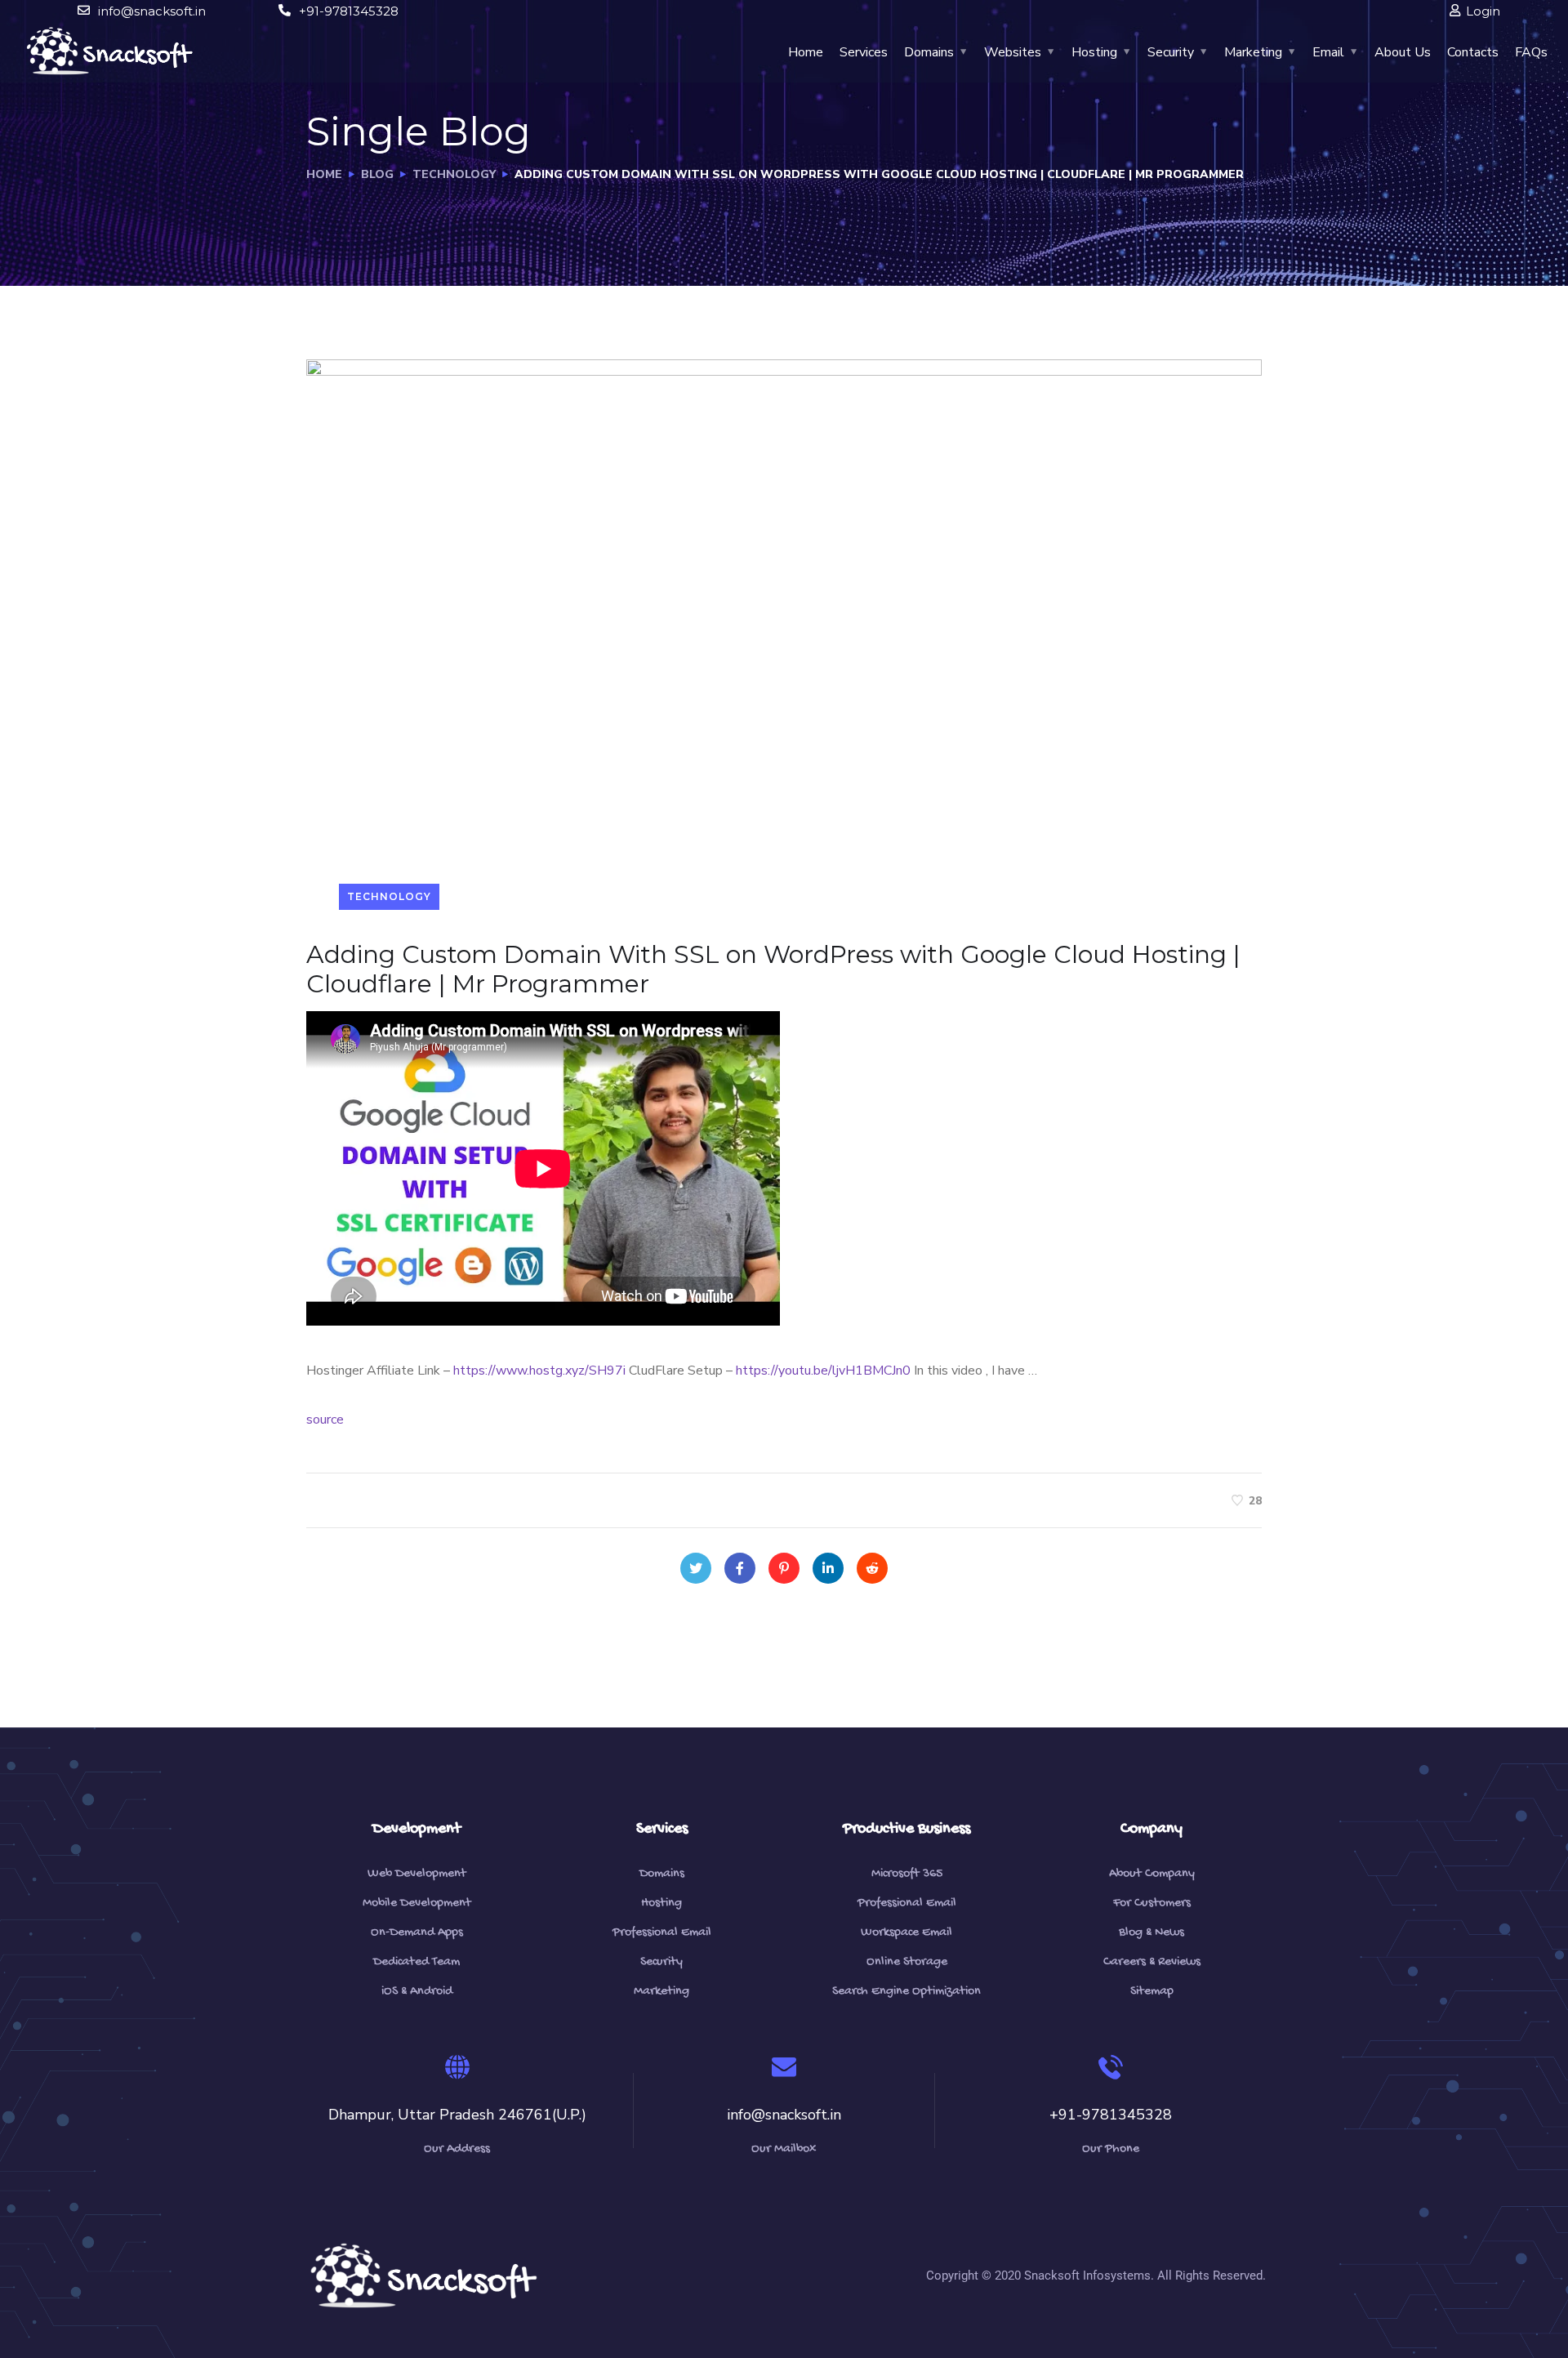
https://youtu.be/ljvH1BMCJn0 (823, 1371)
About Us (1403, 52)
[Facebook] (740, 1568)
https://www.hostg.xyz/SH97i (539, 1371)
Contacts (1473, 52)
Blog (377, 174)
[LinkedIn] (828, 1568)
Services (864, 52)
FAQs (1531, 52)
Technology (454, 174)
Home (806, 52)
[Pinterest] (784, 1568)
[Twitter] (696, 1568)
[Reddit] (872, 1568)
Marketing (1253, 52)
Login (1483, 11)
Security (1171, 52)
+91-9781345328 (349, 11)
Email (1328, 52)
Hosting (1094, 52)
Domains (929, 52)
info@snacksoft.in (152, 11)
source (325, 1420)
